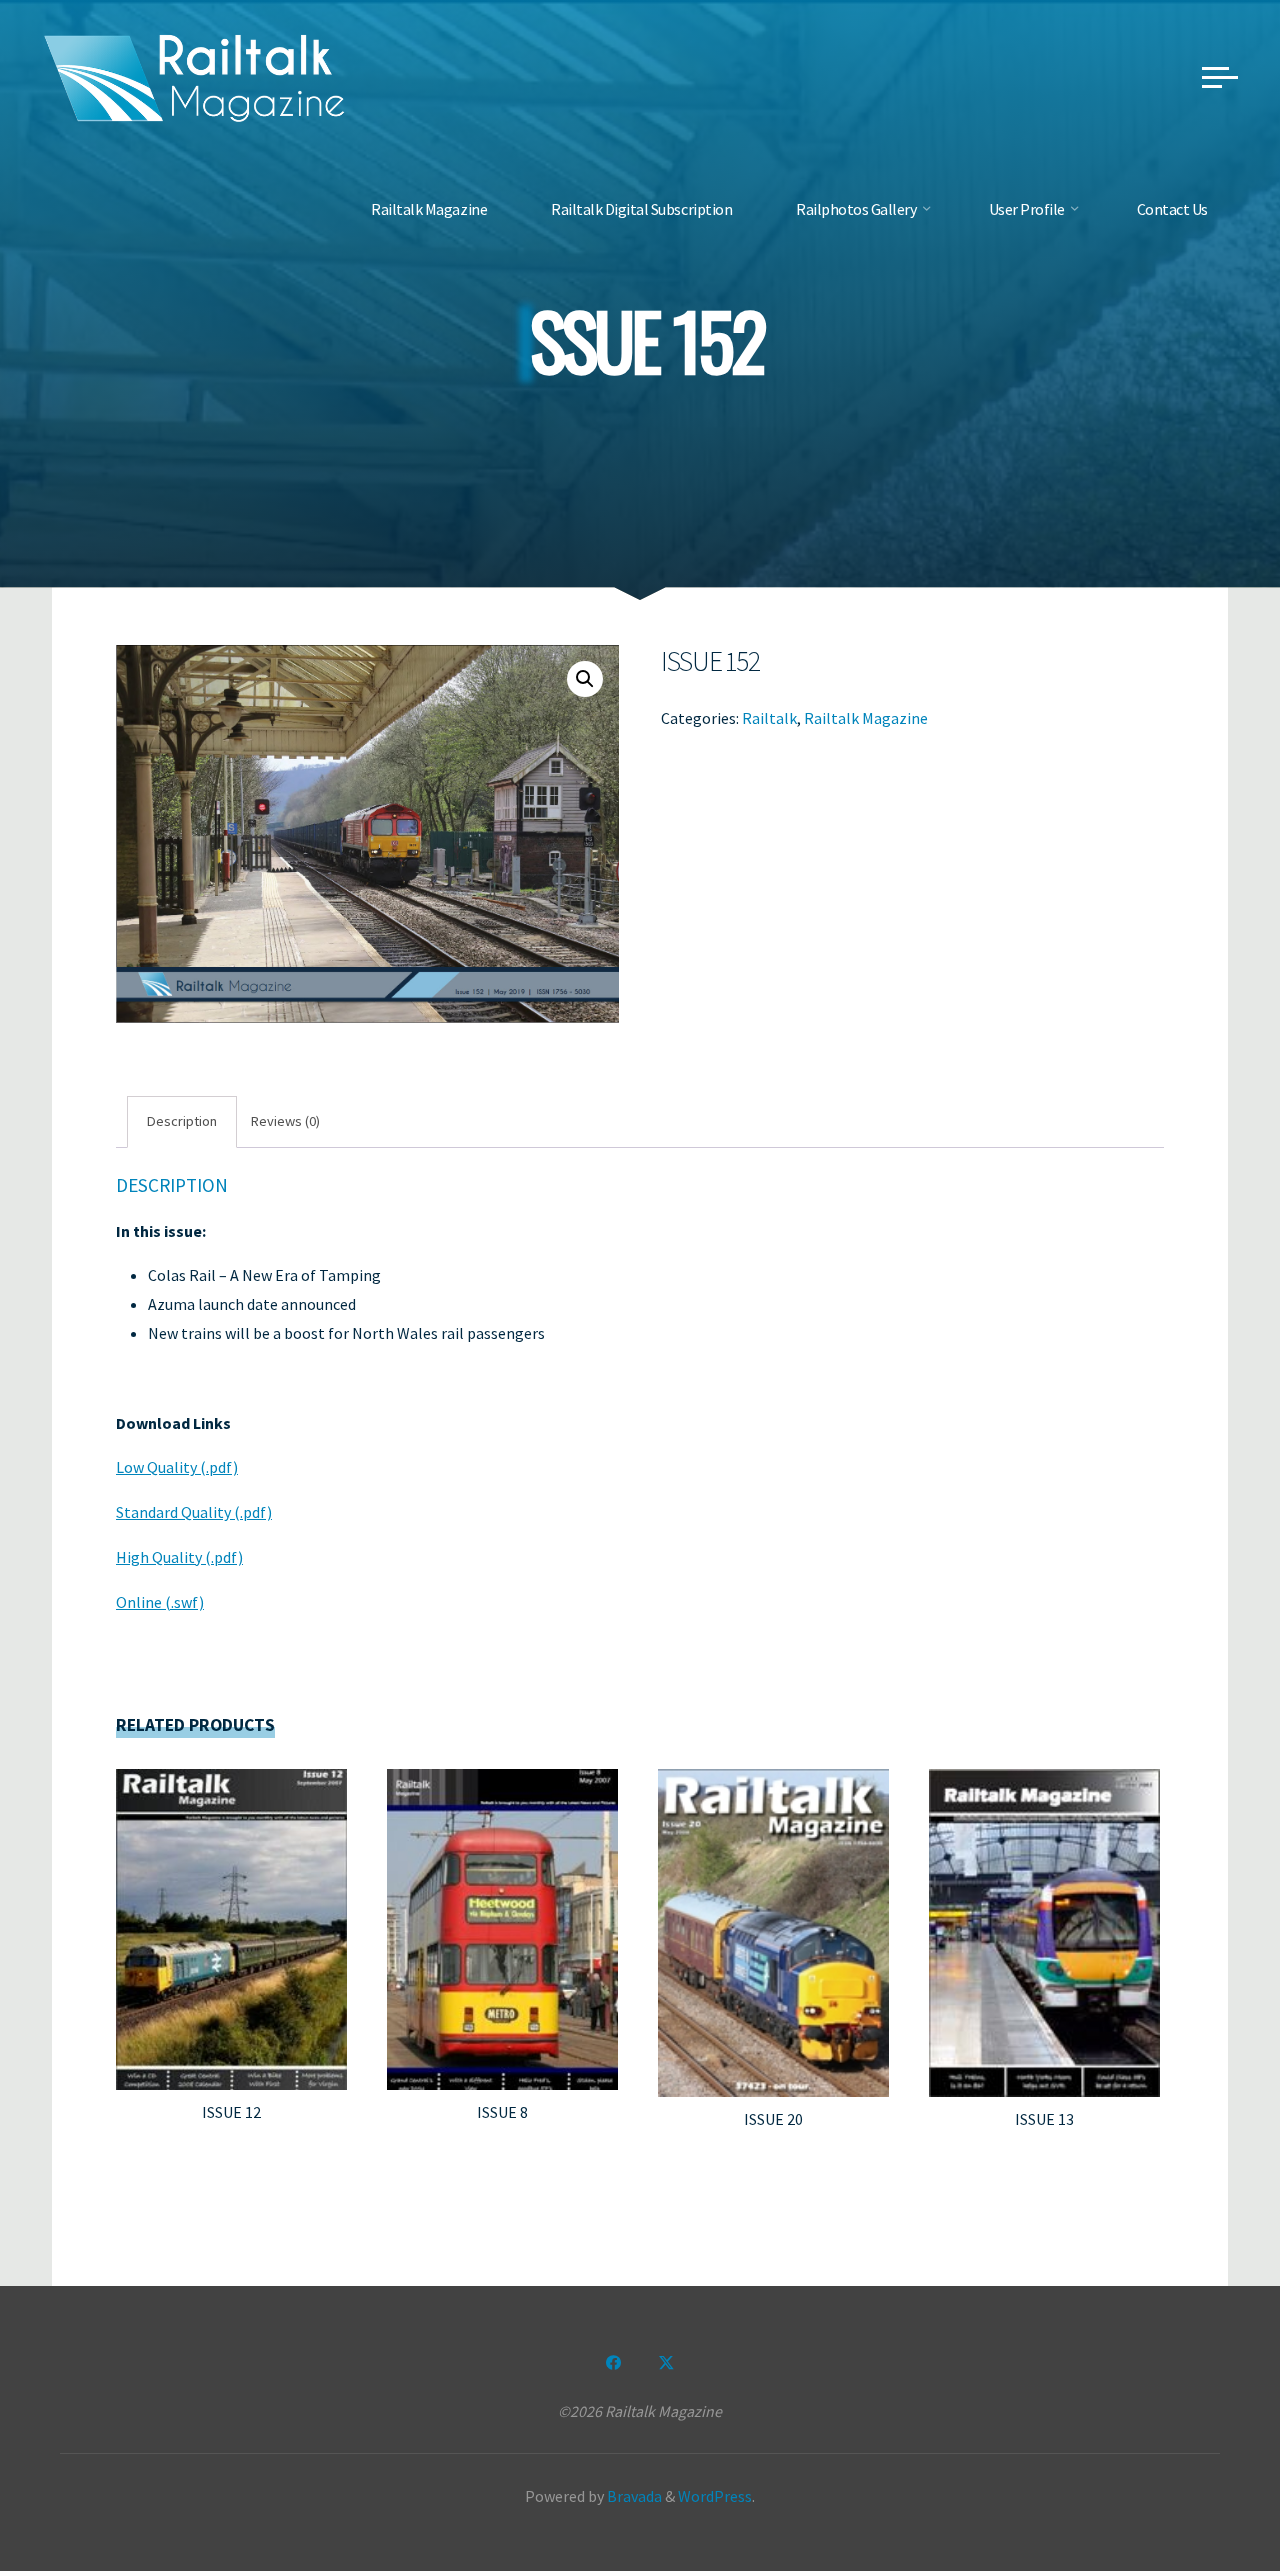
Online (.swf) (160, 1602)
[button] (585, 679)
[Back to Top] (1202, 2493)
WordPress (715, 2496)
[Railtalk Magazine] (195, 76)
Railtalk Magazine (866, 717)
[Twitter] (666, 2363)
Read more (232, 1922)
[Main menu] (1220, 77)
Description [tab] (182, 1121)
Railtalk (769, 717)
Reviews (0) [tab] (285, 1121)
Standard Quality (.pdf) (194, 1512)
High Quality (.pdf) (179, 1557)
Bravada (633, 2496)
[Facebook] (614, 2363)
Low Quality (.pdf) (177, 1467)
